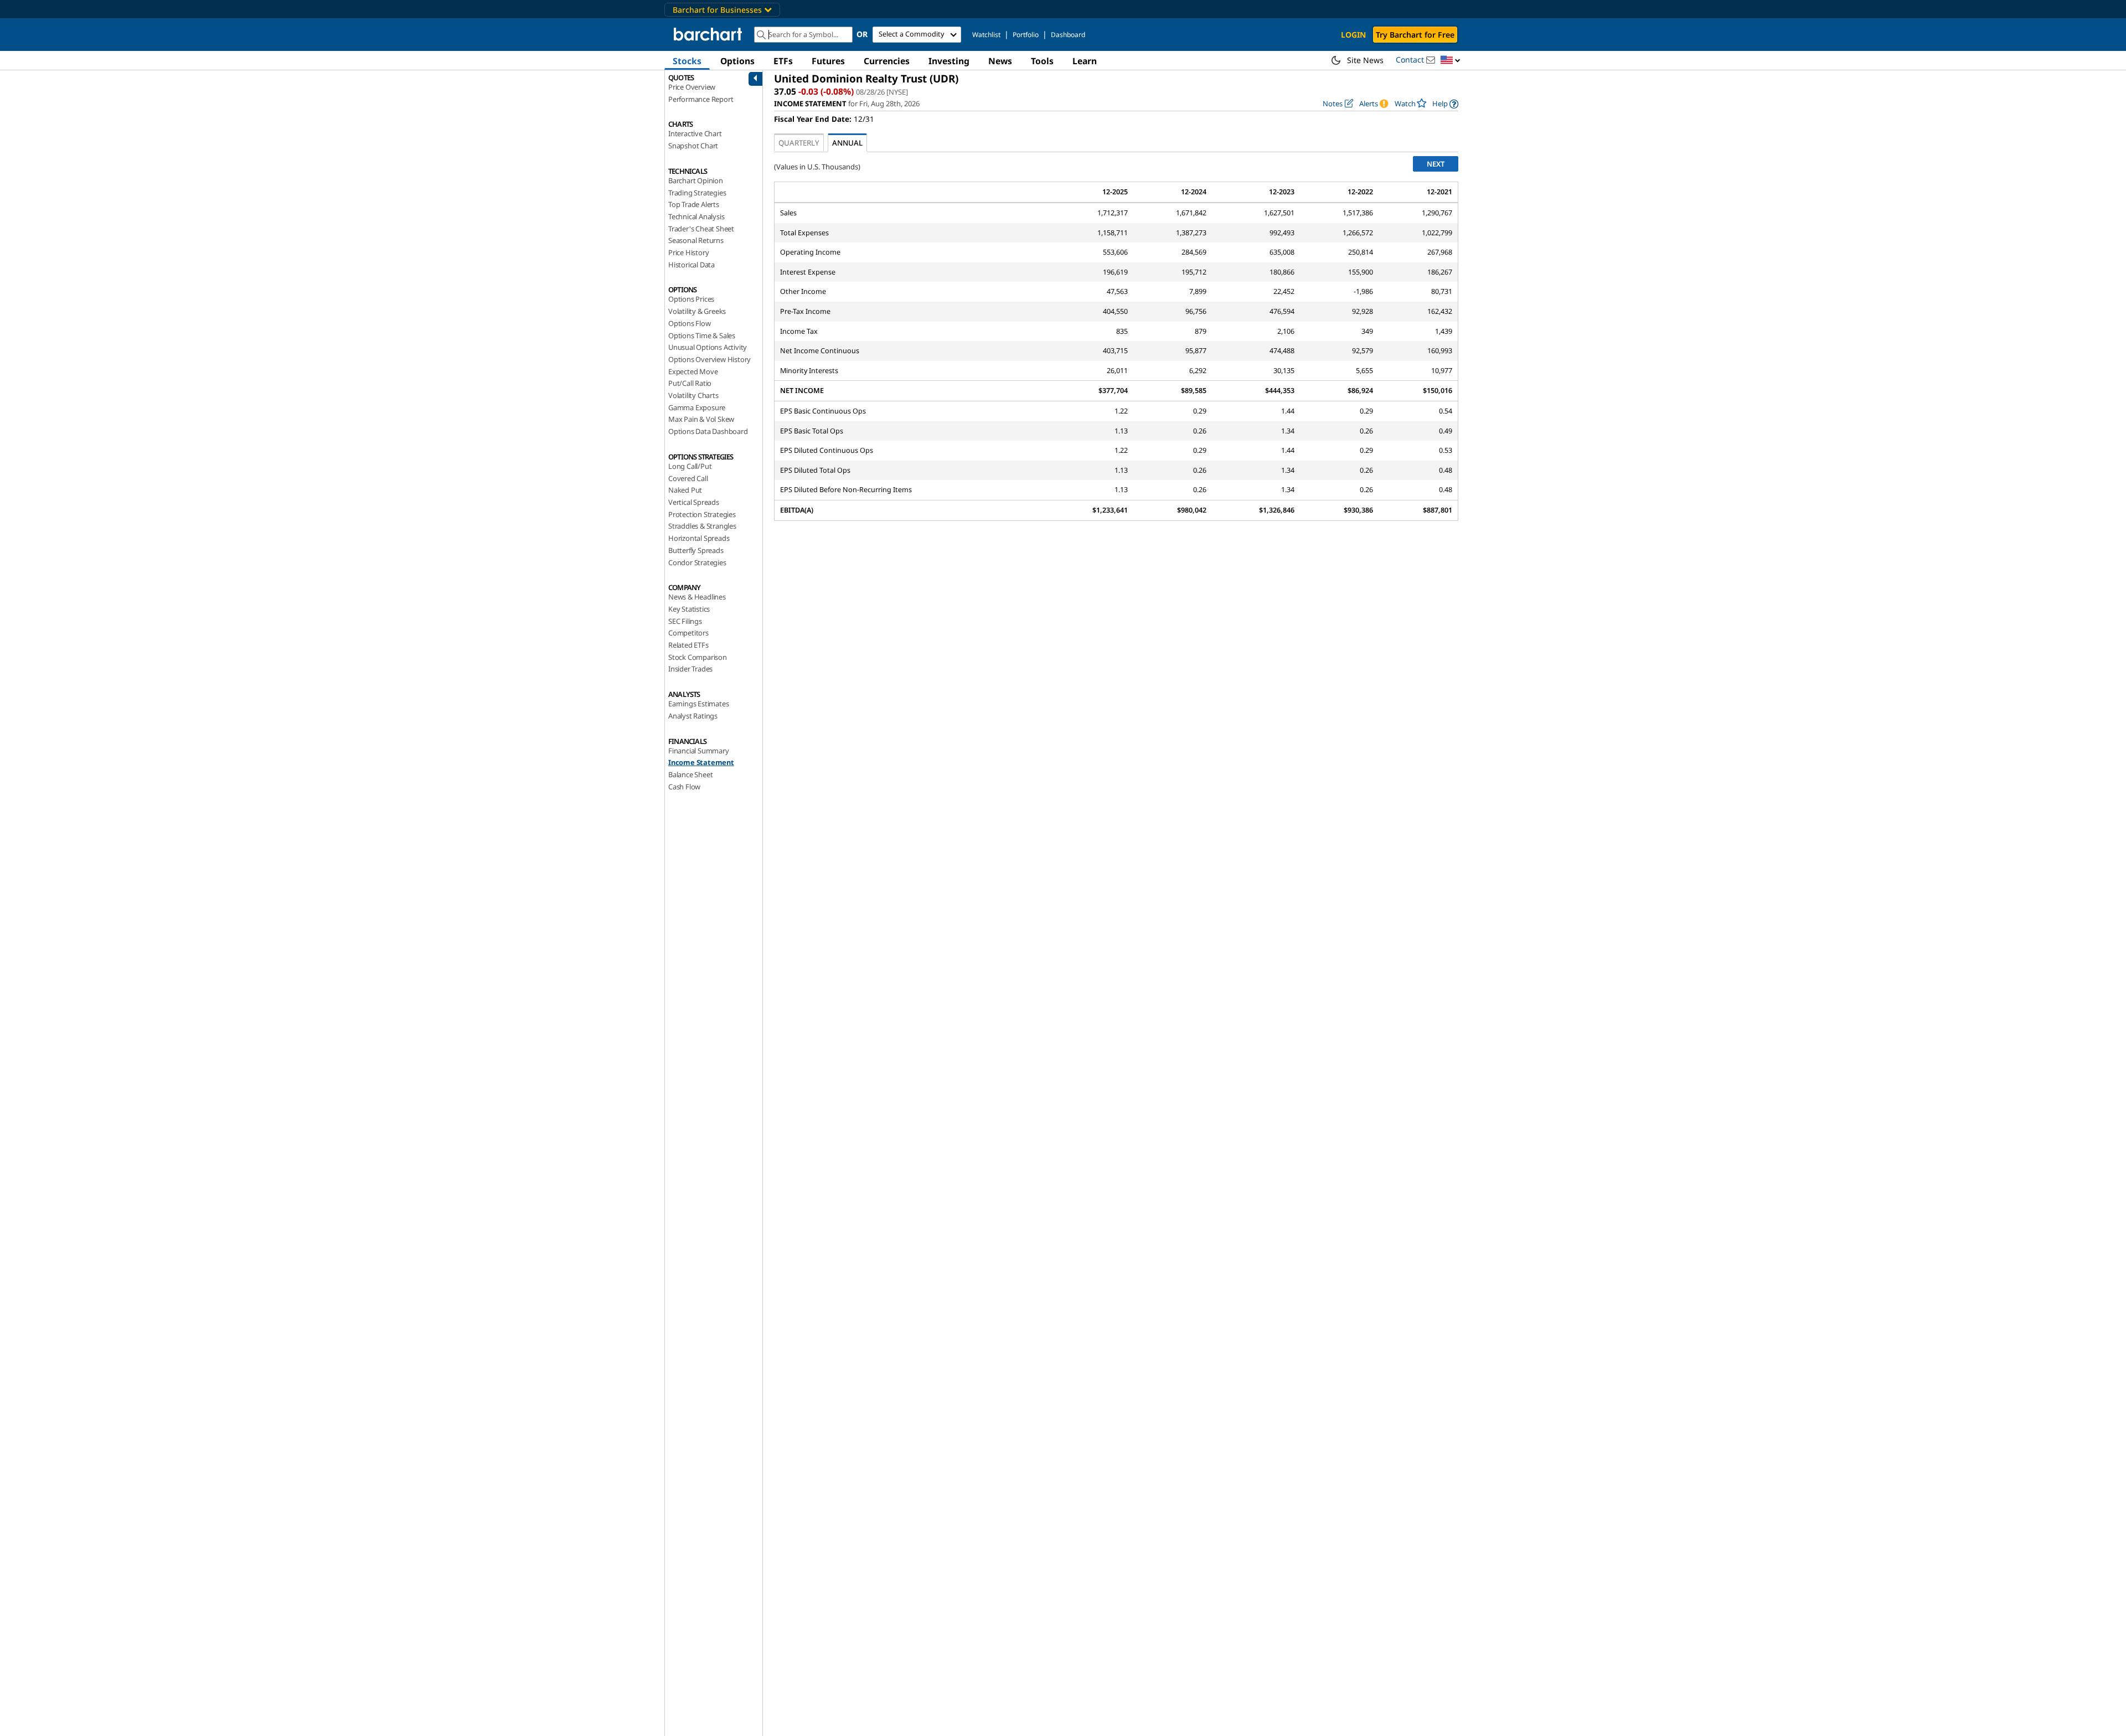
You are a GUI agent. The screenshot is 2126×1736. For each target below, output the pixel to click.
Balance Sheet (690, 774)
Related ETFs (688, 645)
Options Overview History (709, 359)
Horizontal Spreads (699, 538)
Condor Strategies (697, 562)
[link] (1445, 104)
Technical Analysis (696, 216)
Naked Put (685, 490)
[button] (1451, 61)
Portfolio (1026, 35)
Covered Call (688, 478)
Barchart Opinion (696, 180)
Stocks (687, 61)
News (1000, 61)
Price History (688, 252)
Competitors (688, 633)
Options (737, 61)
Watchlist (986, 35)
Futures (828, 61)
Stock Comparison (698, 657)
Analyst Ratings (693, 716)
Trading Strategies (697, 193)
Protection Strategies (702, 514)
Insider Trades (690, 669)
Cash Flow (684, 787)
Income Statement (701, 762)
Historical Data (692, 265)
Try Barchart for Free (1415, 35)
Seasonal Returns (696, 240)
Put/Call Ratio (690, 383)
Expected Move (693, 371)
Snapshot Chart (693, 146)
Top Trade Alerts (694, 204)
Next (1436, 164)
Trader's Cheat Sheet (701, 229)
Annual (847, 143)
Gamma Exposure (697, 407)
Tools (1042, 61)
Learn (1085, 61)
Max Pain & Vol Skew (701, 419)
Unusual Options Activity (708, 347)
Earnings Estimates (698, 704)
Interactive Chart (695, 133)
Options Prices (691, 299)
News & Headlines (697, 597)
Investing (949, 61)
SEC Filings (685, 621)
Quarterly (799, 143)
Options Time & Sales (702, 335)
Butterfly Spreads (696, 550)
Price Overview (692, 87)
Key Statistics (689, 609)
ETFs (783, 61)
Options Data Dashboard (708, 431)
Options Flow (690, 323)
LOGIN (1353, 35)
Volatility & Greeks (697, 311)
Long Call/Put (690, 466)
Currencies (887, 61)
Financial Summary (699, 751)
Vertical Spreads (694, 502)
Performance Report (701, 99)
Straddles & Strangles (702, 526)
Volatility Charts (693, 395)
